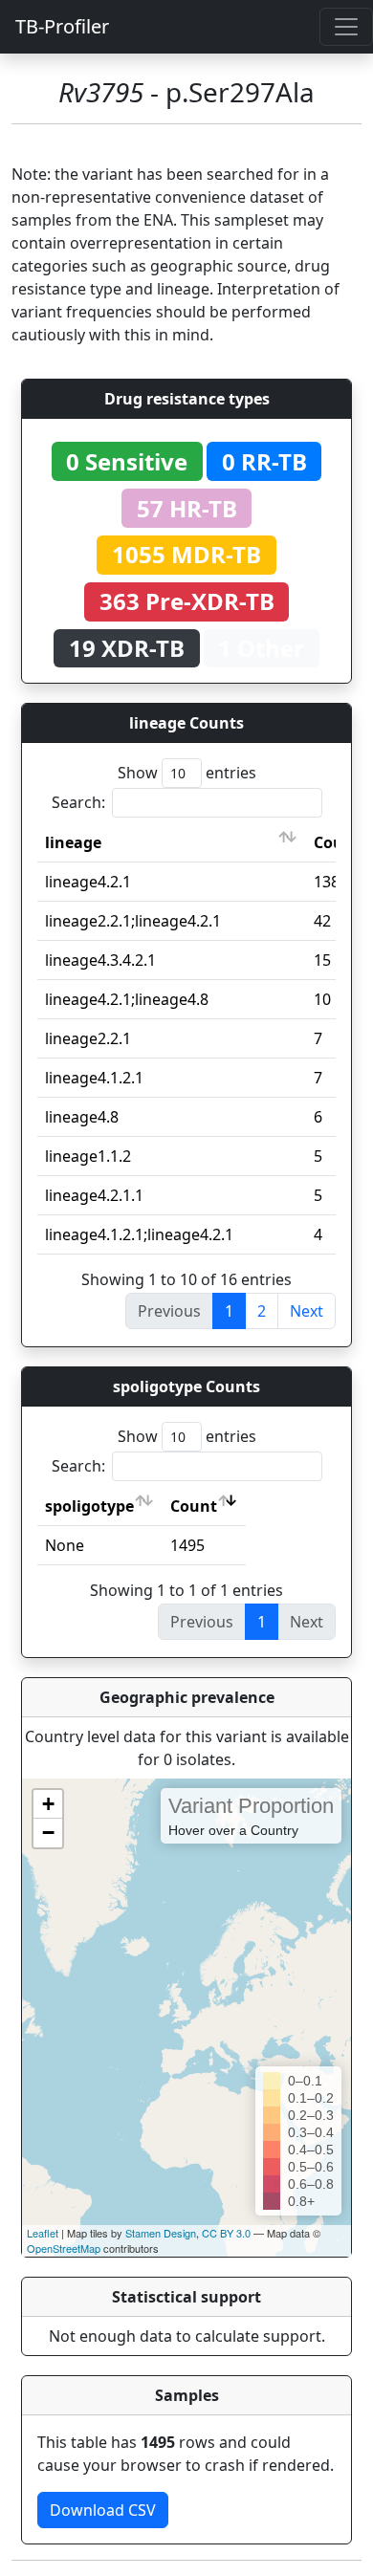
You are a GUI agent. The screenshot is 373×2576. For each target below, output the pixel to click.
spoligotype (89, 1506)
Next (307, 1311)
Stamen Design (161, 2233)
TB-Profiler (62, 26)
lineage (73, 842)
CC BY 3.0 (226, 2233)
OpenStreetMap (64, 2248)
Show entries (187, 773)
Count (194, 1506)
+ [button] (48, 1804)
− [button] (48, 1833)
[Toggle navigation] (346, 27)
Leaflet (43, 2233)
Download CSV (103, 2510)
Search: (78, 802)
